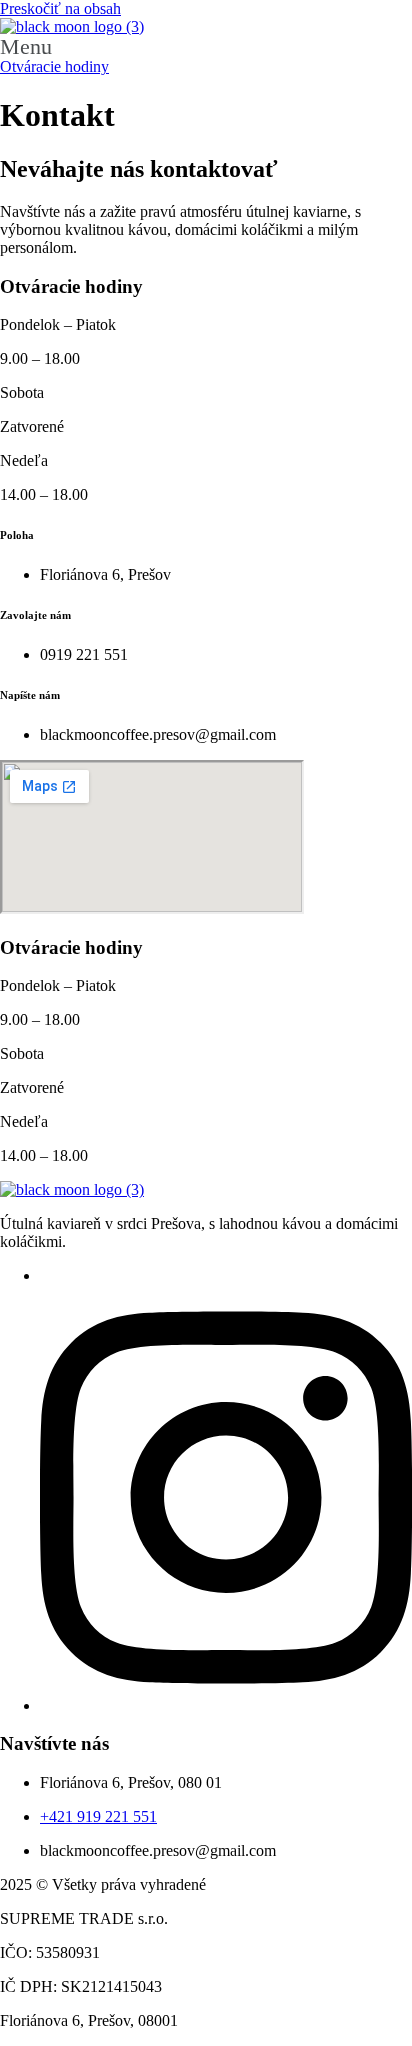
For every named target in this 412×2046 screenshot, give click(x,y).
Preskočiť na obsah (60, 8)
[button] (206, 47)
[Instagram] (226, 1705)
